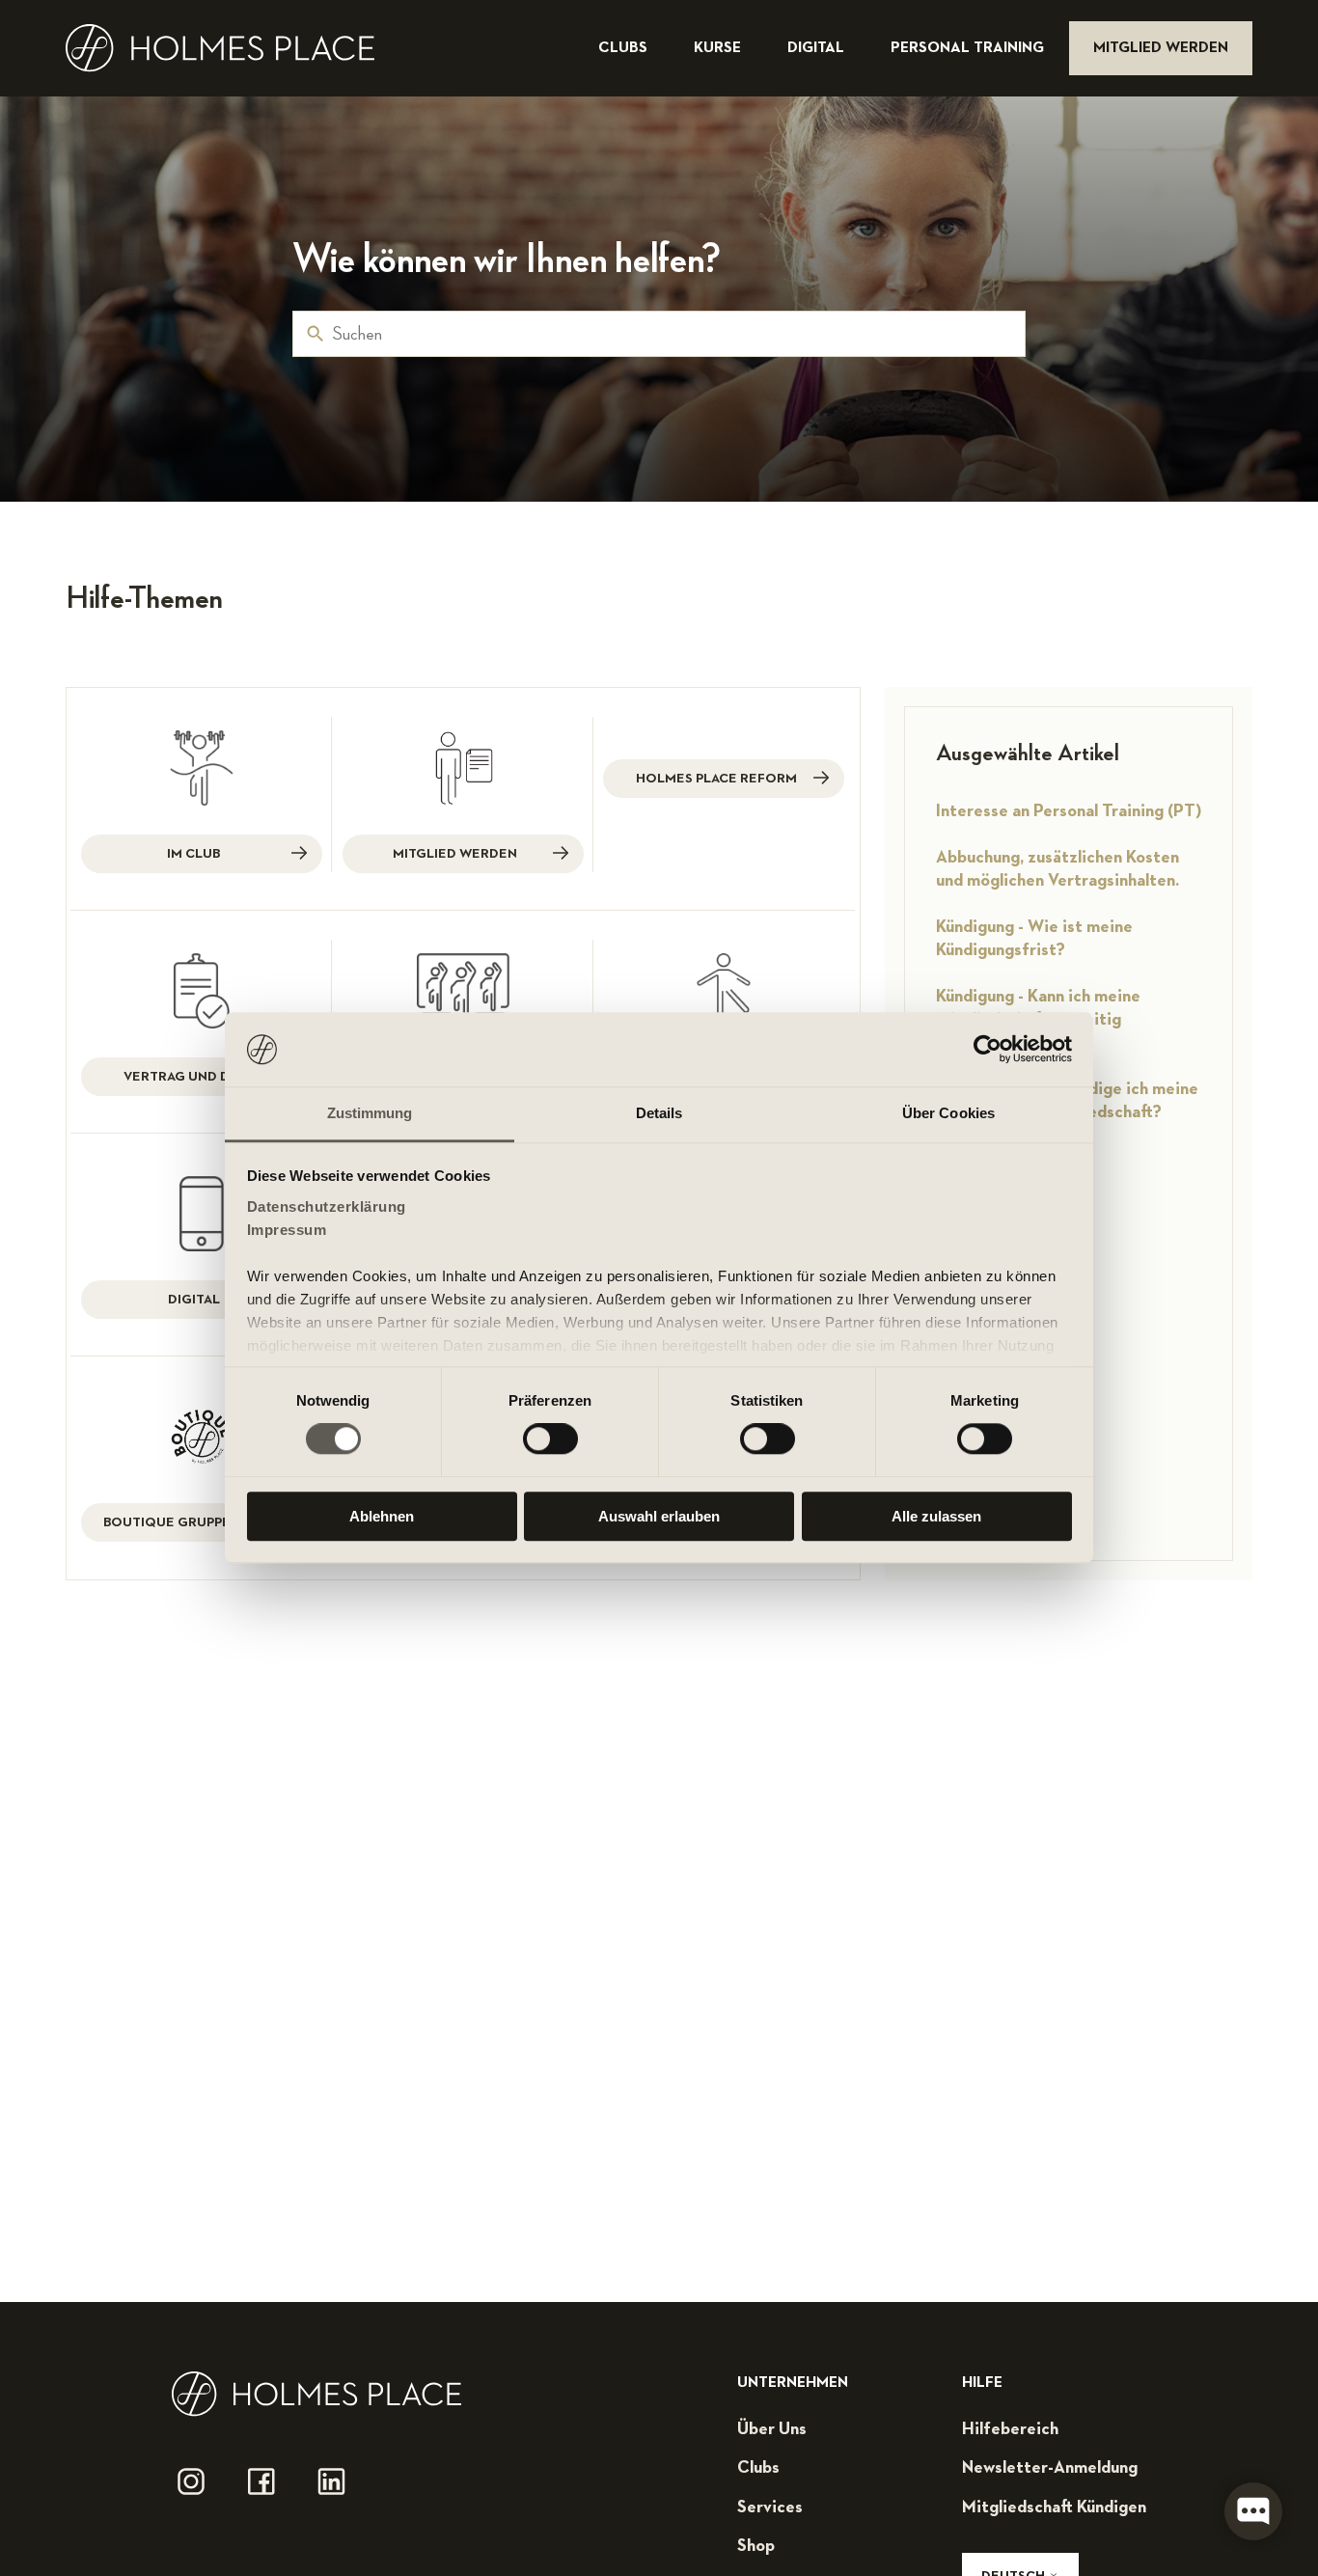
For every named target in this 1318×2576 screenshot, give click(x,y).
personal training (969, 48)
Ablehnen (382, 1516)
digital (818, 48)
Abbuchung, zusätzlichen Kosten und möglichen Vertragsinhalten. (1057, 869)
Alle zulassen (936, 1516)
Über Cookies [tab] (948, 1113)
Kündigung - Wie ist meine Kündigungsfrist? (1034, 939)
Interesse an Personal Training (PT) (1069, 811)
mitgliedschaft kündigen (1054, 2507)
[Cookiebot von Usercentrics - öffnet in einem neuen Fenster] (988, 1050)
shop (756, 2546)
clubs (625, 48)
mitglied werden (1161, 48)
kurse (719, 48)
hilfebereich (1010, 2429)
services (770, 2507)
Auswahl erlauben (659, 1516)
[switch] (550, 1439)
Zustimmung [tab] (370, 1113)
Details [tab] (659, 1113)
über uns (772, 2429)
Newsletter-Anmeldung (1050, 2468)
